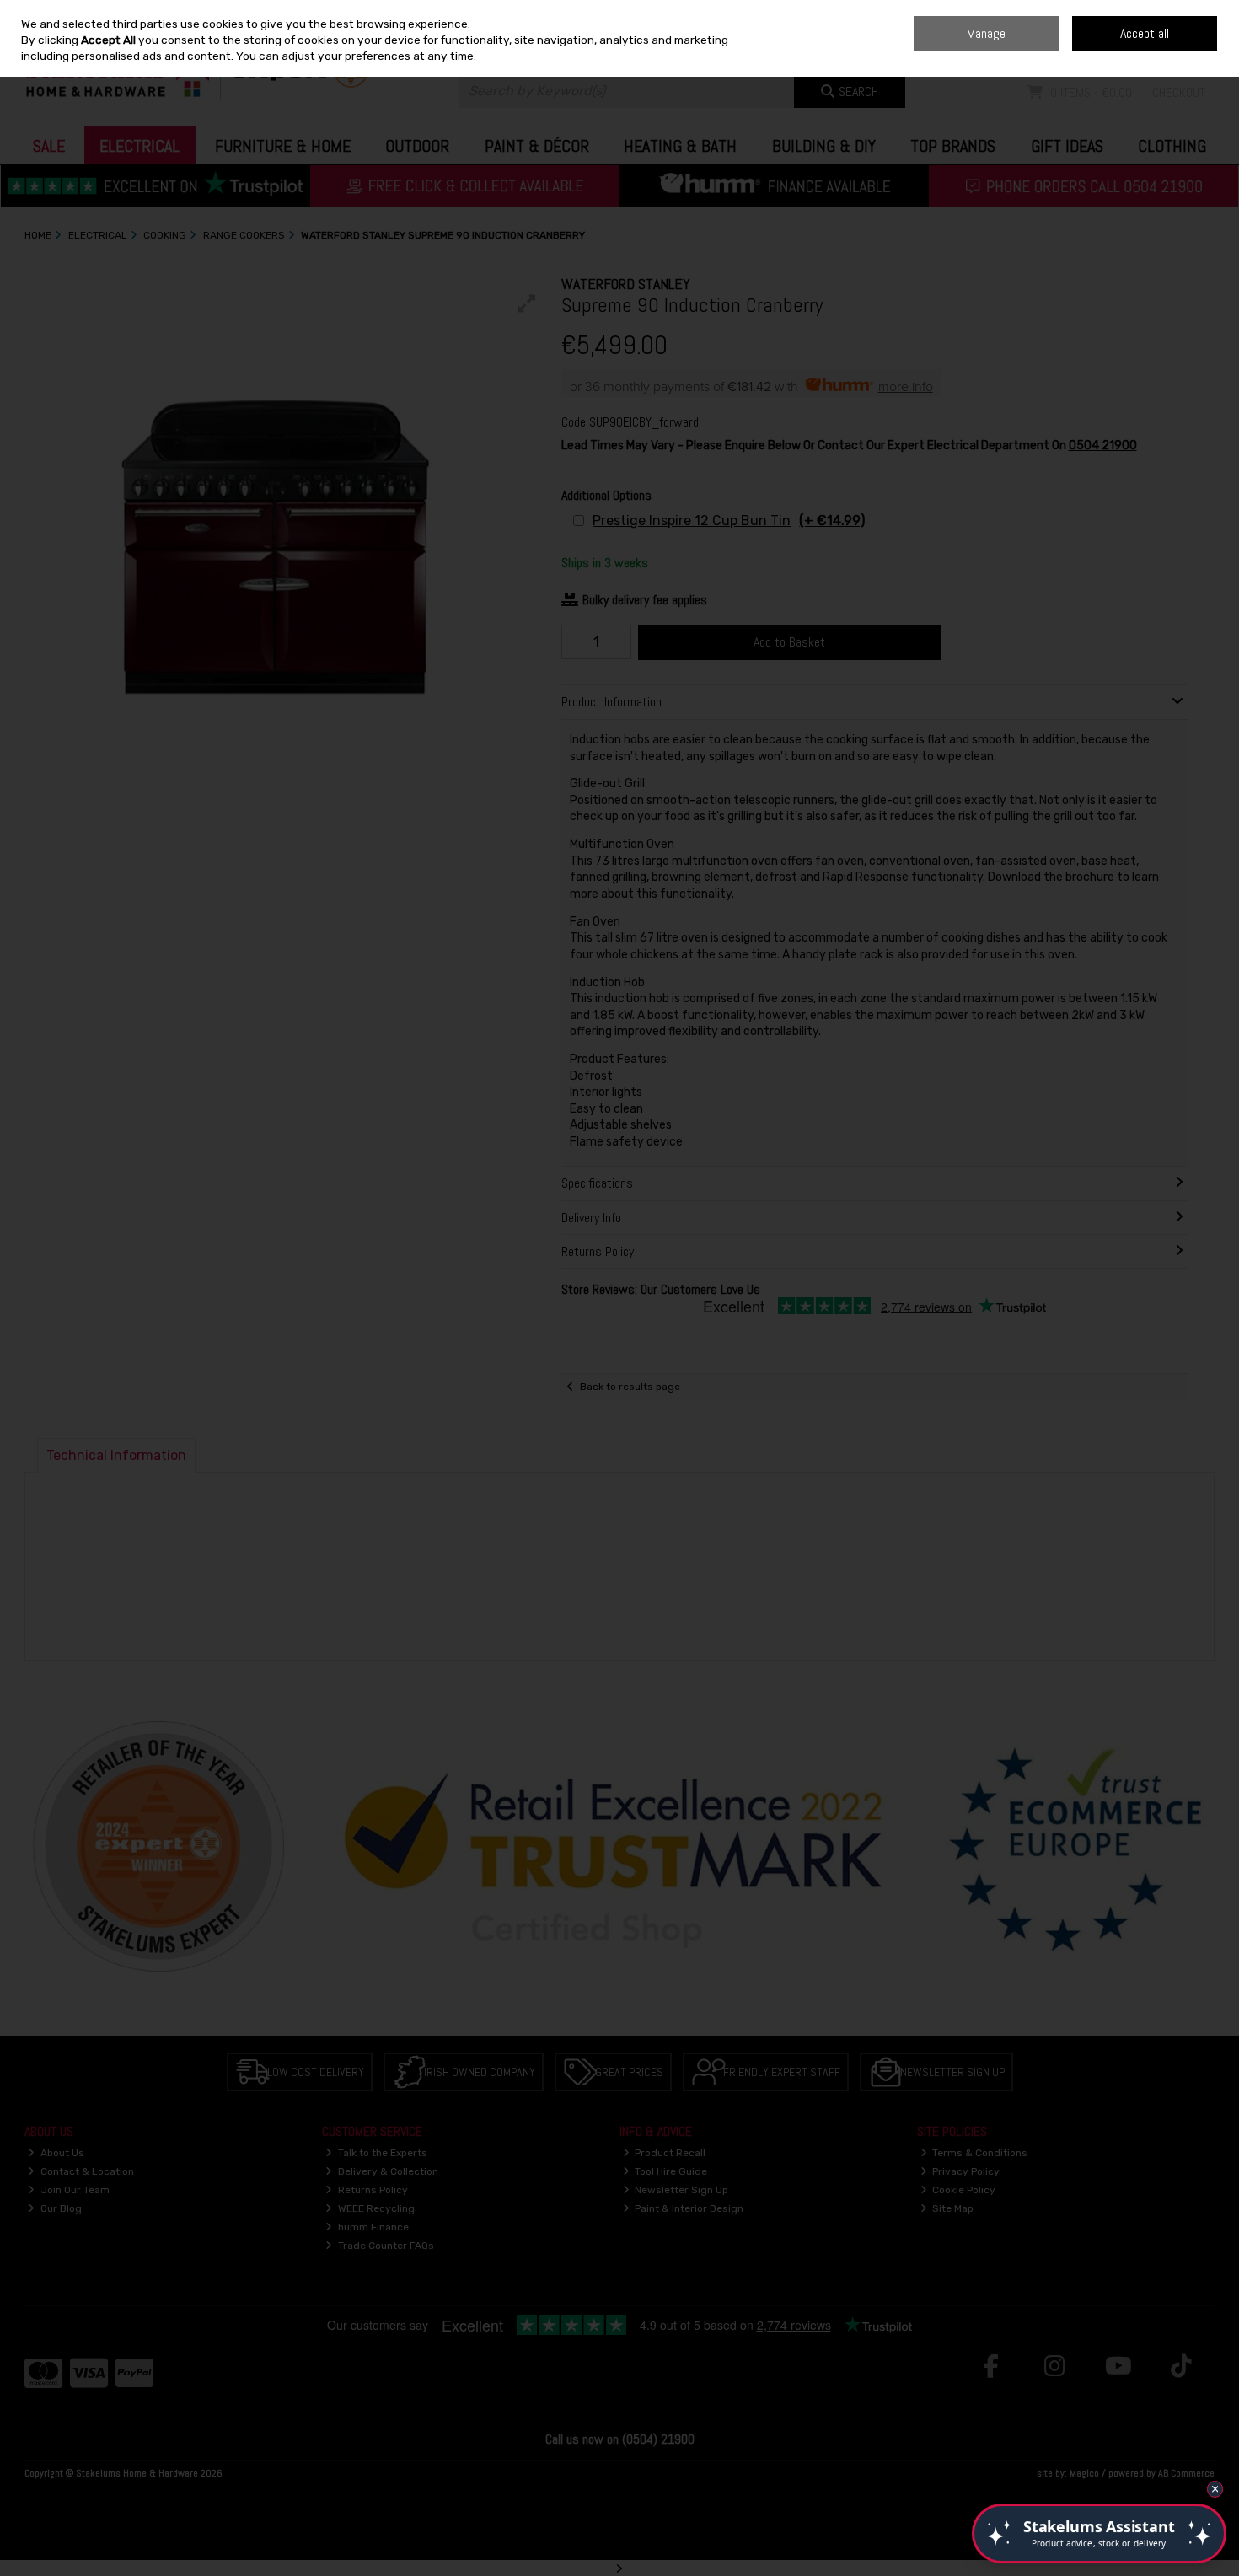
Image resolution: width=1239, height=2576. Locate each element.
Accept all (1145, 33)
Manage (986, 33)
